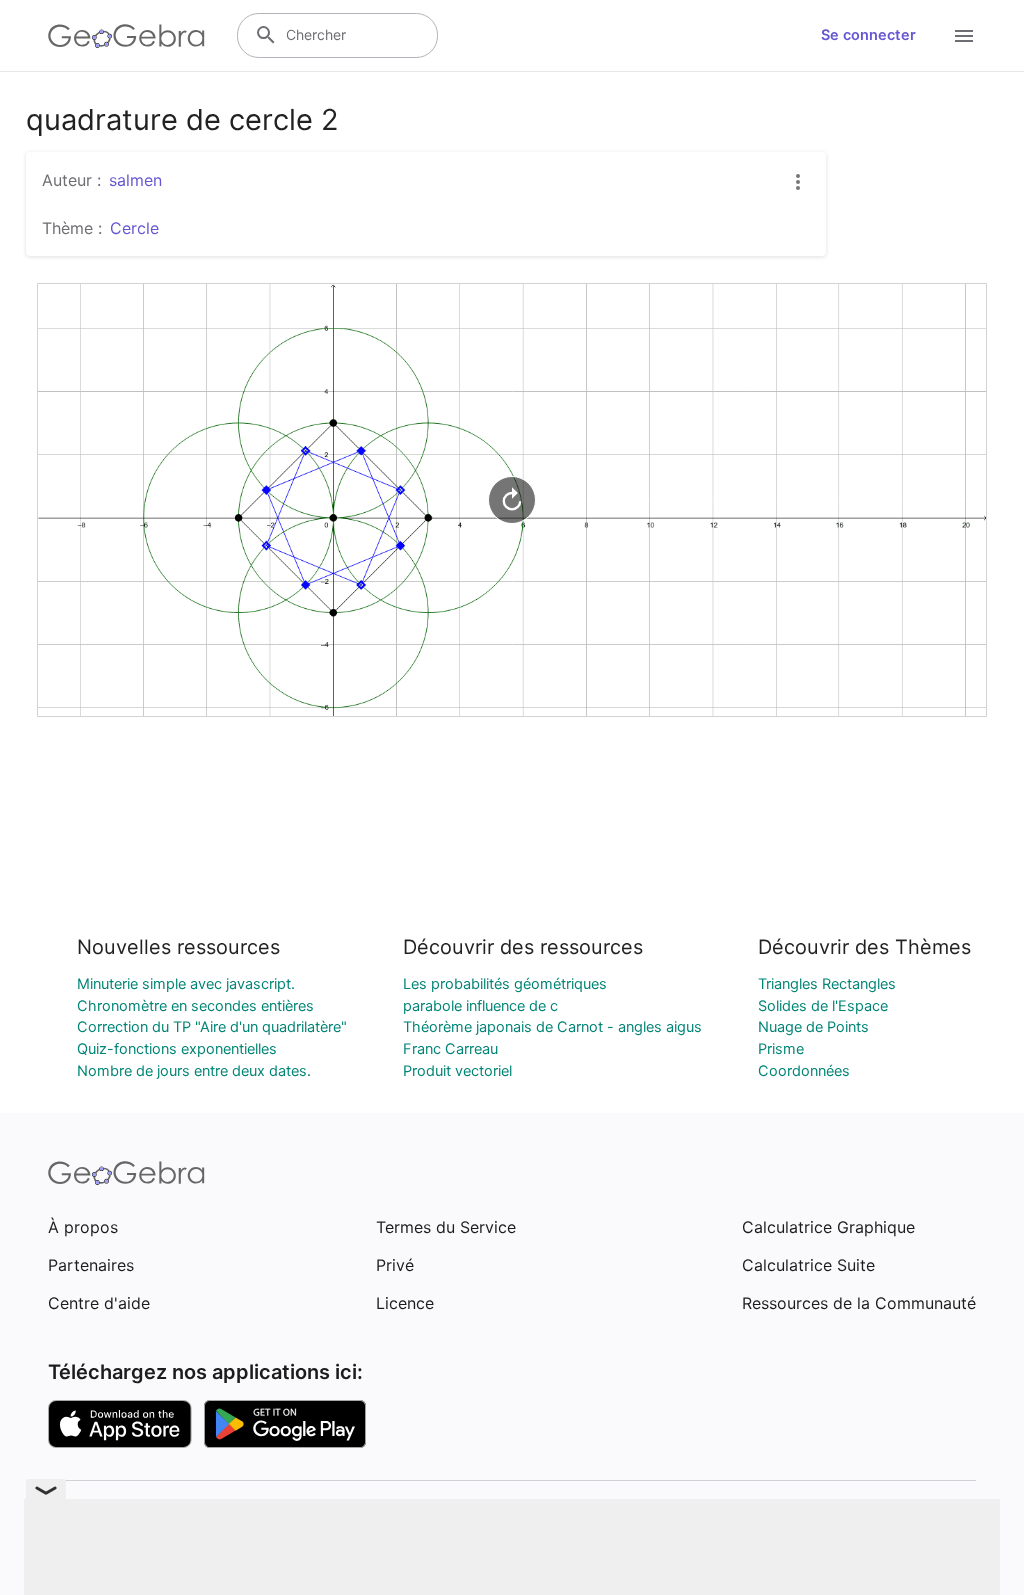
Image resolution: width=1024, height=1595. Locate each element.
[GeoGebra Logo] (126, 36)
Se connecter (868, 35)
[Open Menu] (964, 36)
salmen (135, 180)
